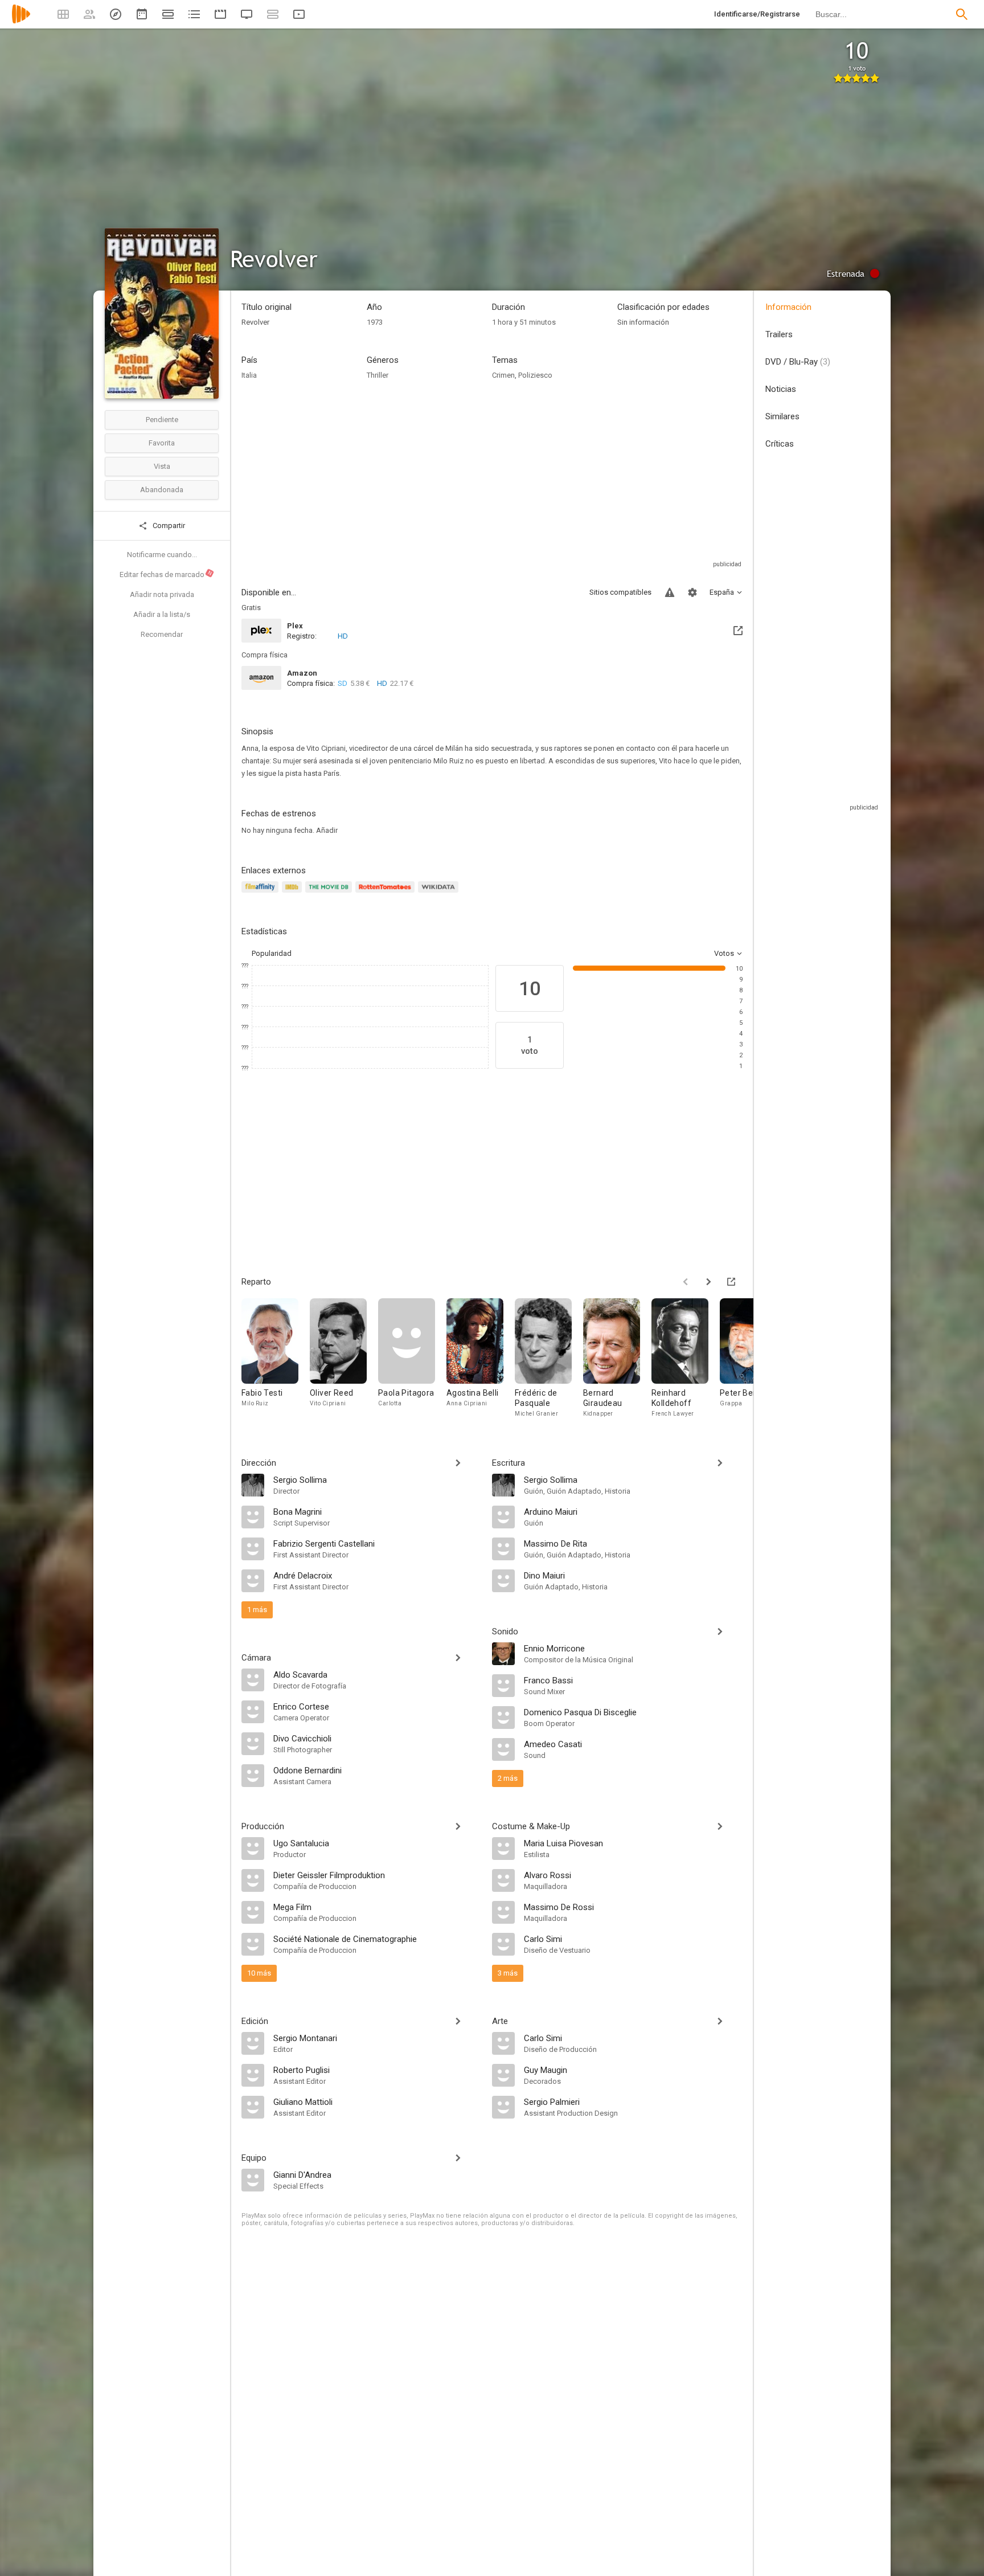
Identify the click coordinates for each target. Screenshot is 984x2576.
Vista (162, 466)
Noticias (781, 389)
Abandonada (162, 490)
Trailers (779, 334)
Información (788, 307)
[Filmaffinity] (262, 894)
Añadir (327, 830)
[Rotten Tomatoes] (387, 894)
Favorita (162, 443)
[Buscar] (962, 14)
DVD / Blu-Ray (798, 362)
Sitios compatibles (620, 592)
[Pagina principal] (21, 21)
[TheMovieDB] (330, 894)
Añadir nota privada (162, 594)
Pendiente (162, 420)
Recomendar (162, 634)
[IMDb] (294, 894)
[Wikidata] (440, 894)
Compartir (168, 526)
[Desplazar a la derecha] (708, 1282)
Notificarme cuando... (162, 555)
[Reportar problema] (670, 592)
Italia (249, 375)
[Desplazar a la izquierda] (686, 1282)
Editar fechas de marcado (166, 574)
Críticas (780, 444)
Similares (782, 416)
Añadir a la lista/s (162, 614)
